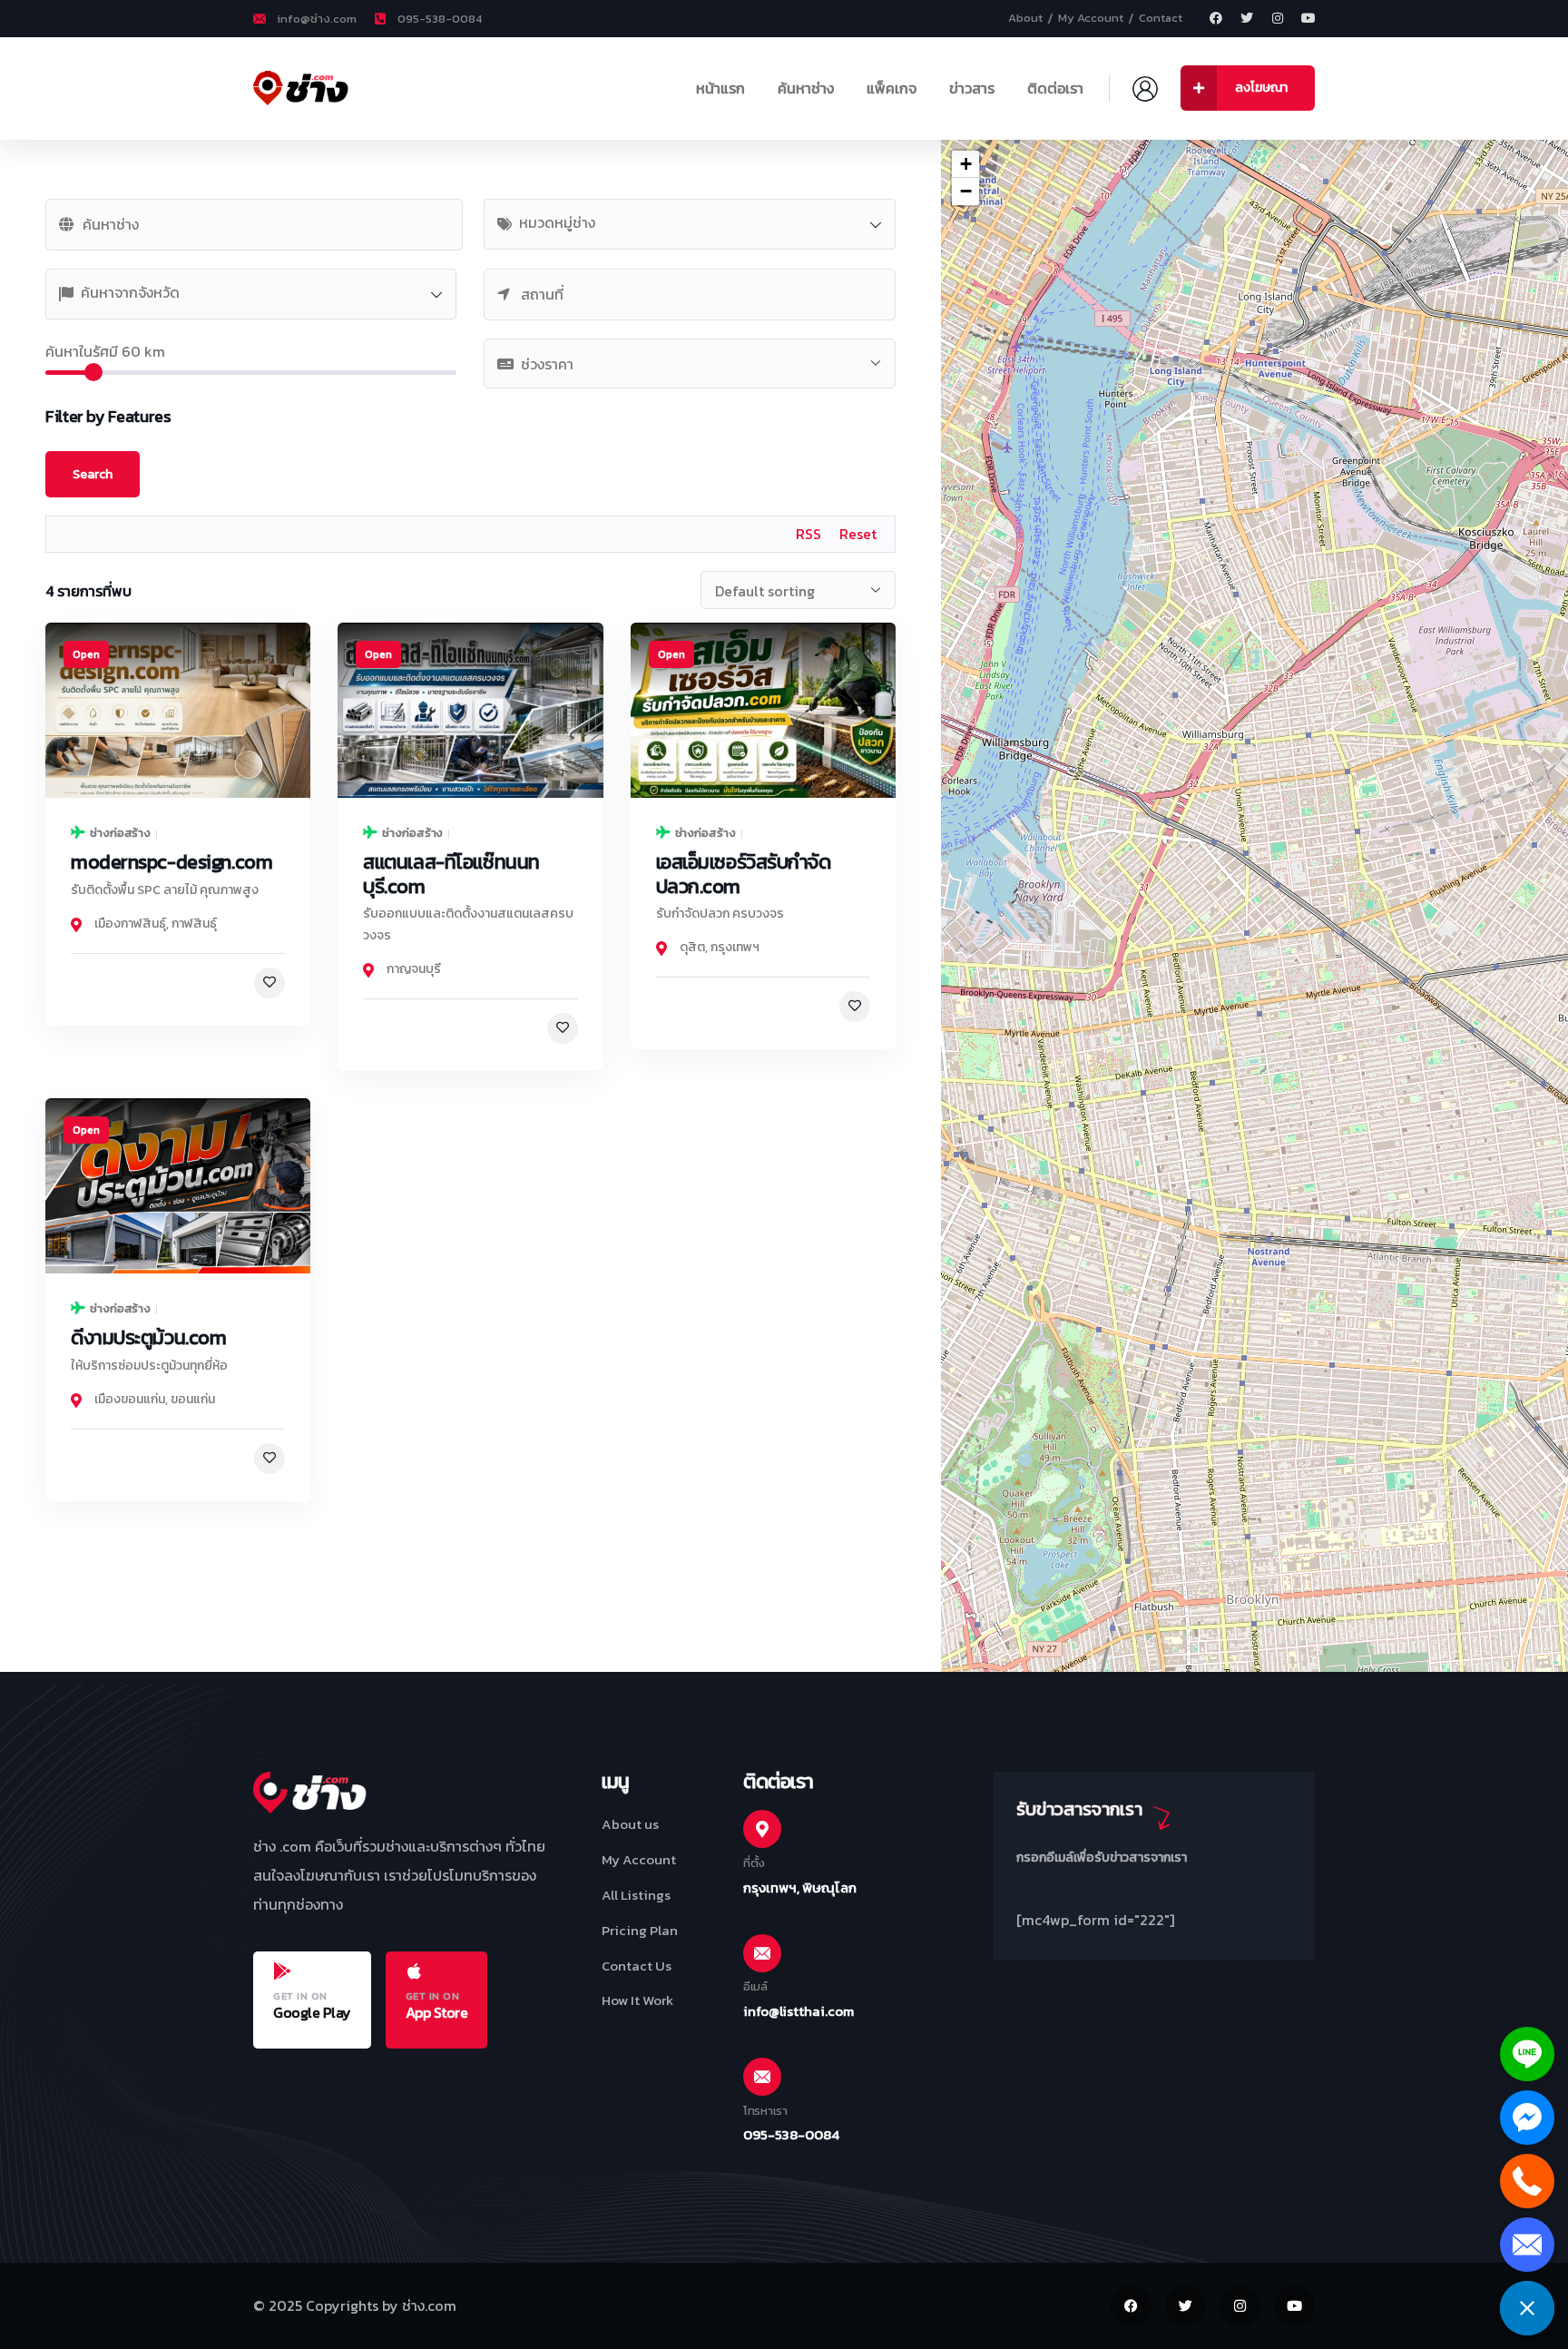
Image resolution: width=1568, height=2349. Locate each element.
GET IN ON (300, 1996)
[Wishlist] (269, 983)
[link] (178, 710)
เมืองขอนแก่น (130, 1399)
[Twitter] (1247, 18)
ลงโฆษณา (1261, 88)
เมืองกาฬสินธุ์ (130, 924)
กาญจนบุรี (414, 969)
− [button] (966, 191)
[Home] (310, 88)
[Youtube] (1308, 18)
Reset (858, 534)
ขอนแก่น (193, 1399)
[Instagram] (1278, 18)
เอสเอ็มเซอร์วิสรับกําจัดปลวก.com (744, 874)
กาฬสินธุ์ (194, 924)
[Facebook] (1216, 18)
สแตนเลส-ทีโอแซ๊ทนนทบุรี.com (451, 874)
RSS (808, 534)
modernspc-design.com (171, 862)
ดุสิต (692, 947)
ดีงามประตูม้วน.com (148, 1337)
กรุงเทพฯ (735, 947)
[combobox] (689, 224)
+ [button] (966, 164)
